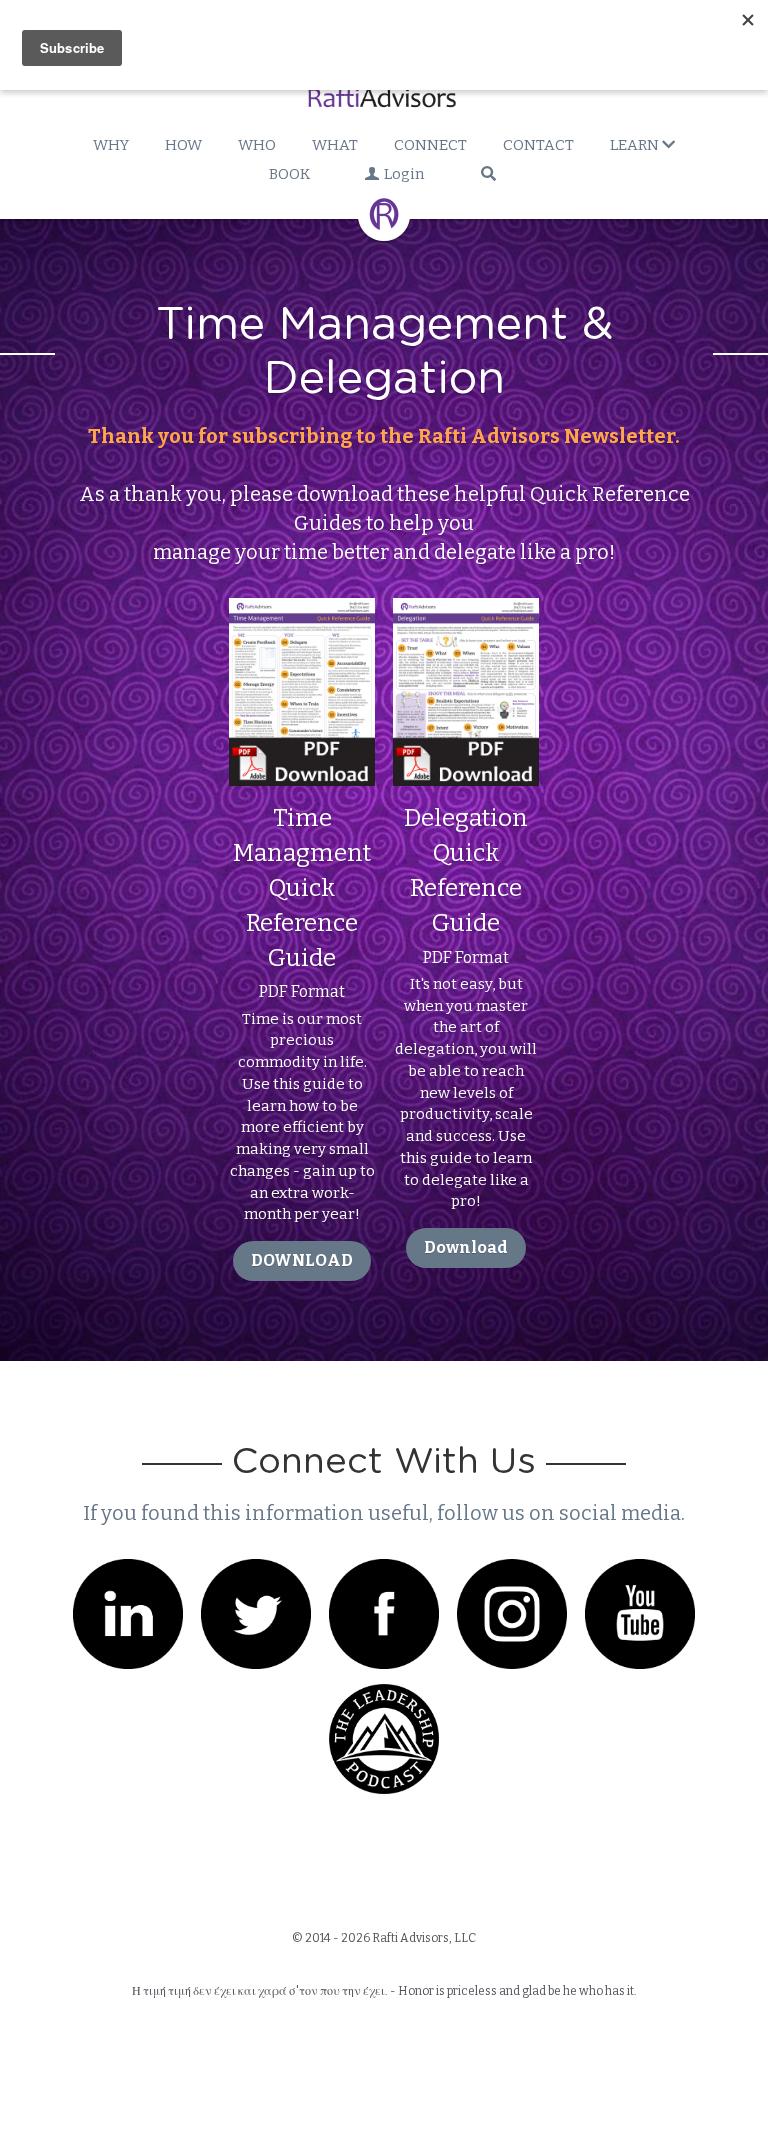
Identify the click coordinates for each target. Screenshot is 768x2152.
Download (466, 1187)
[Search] (488, 173)
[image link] (302, 630)
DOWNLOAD (302, 1200)
